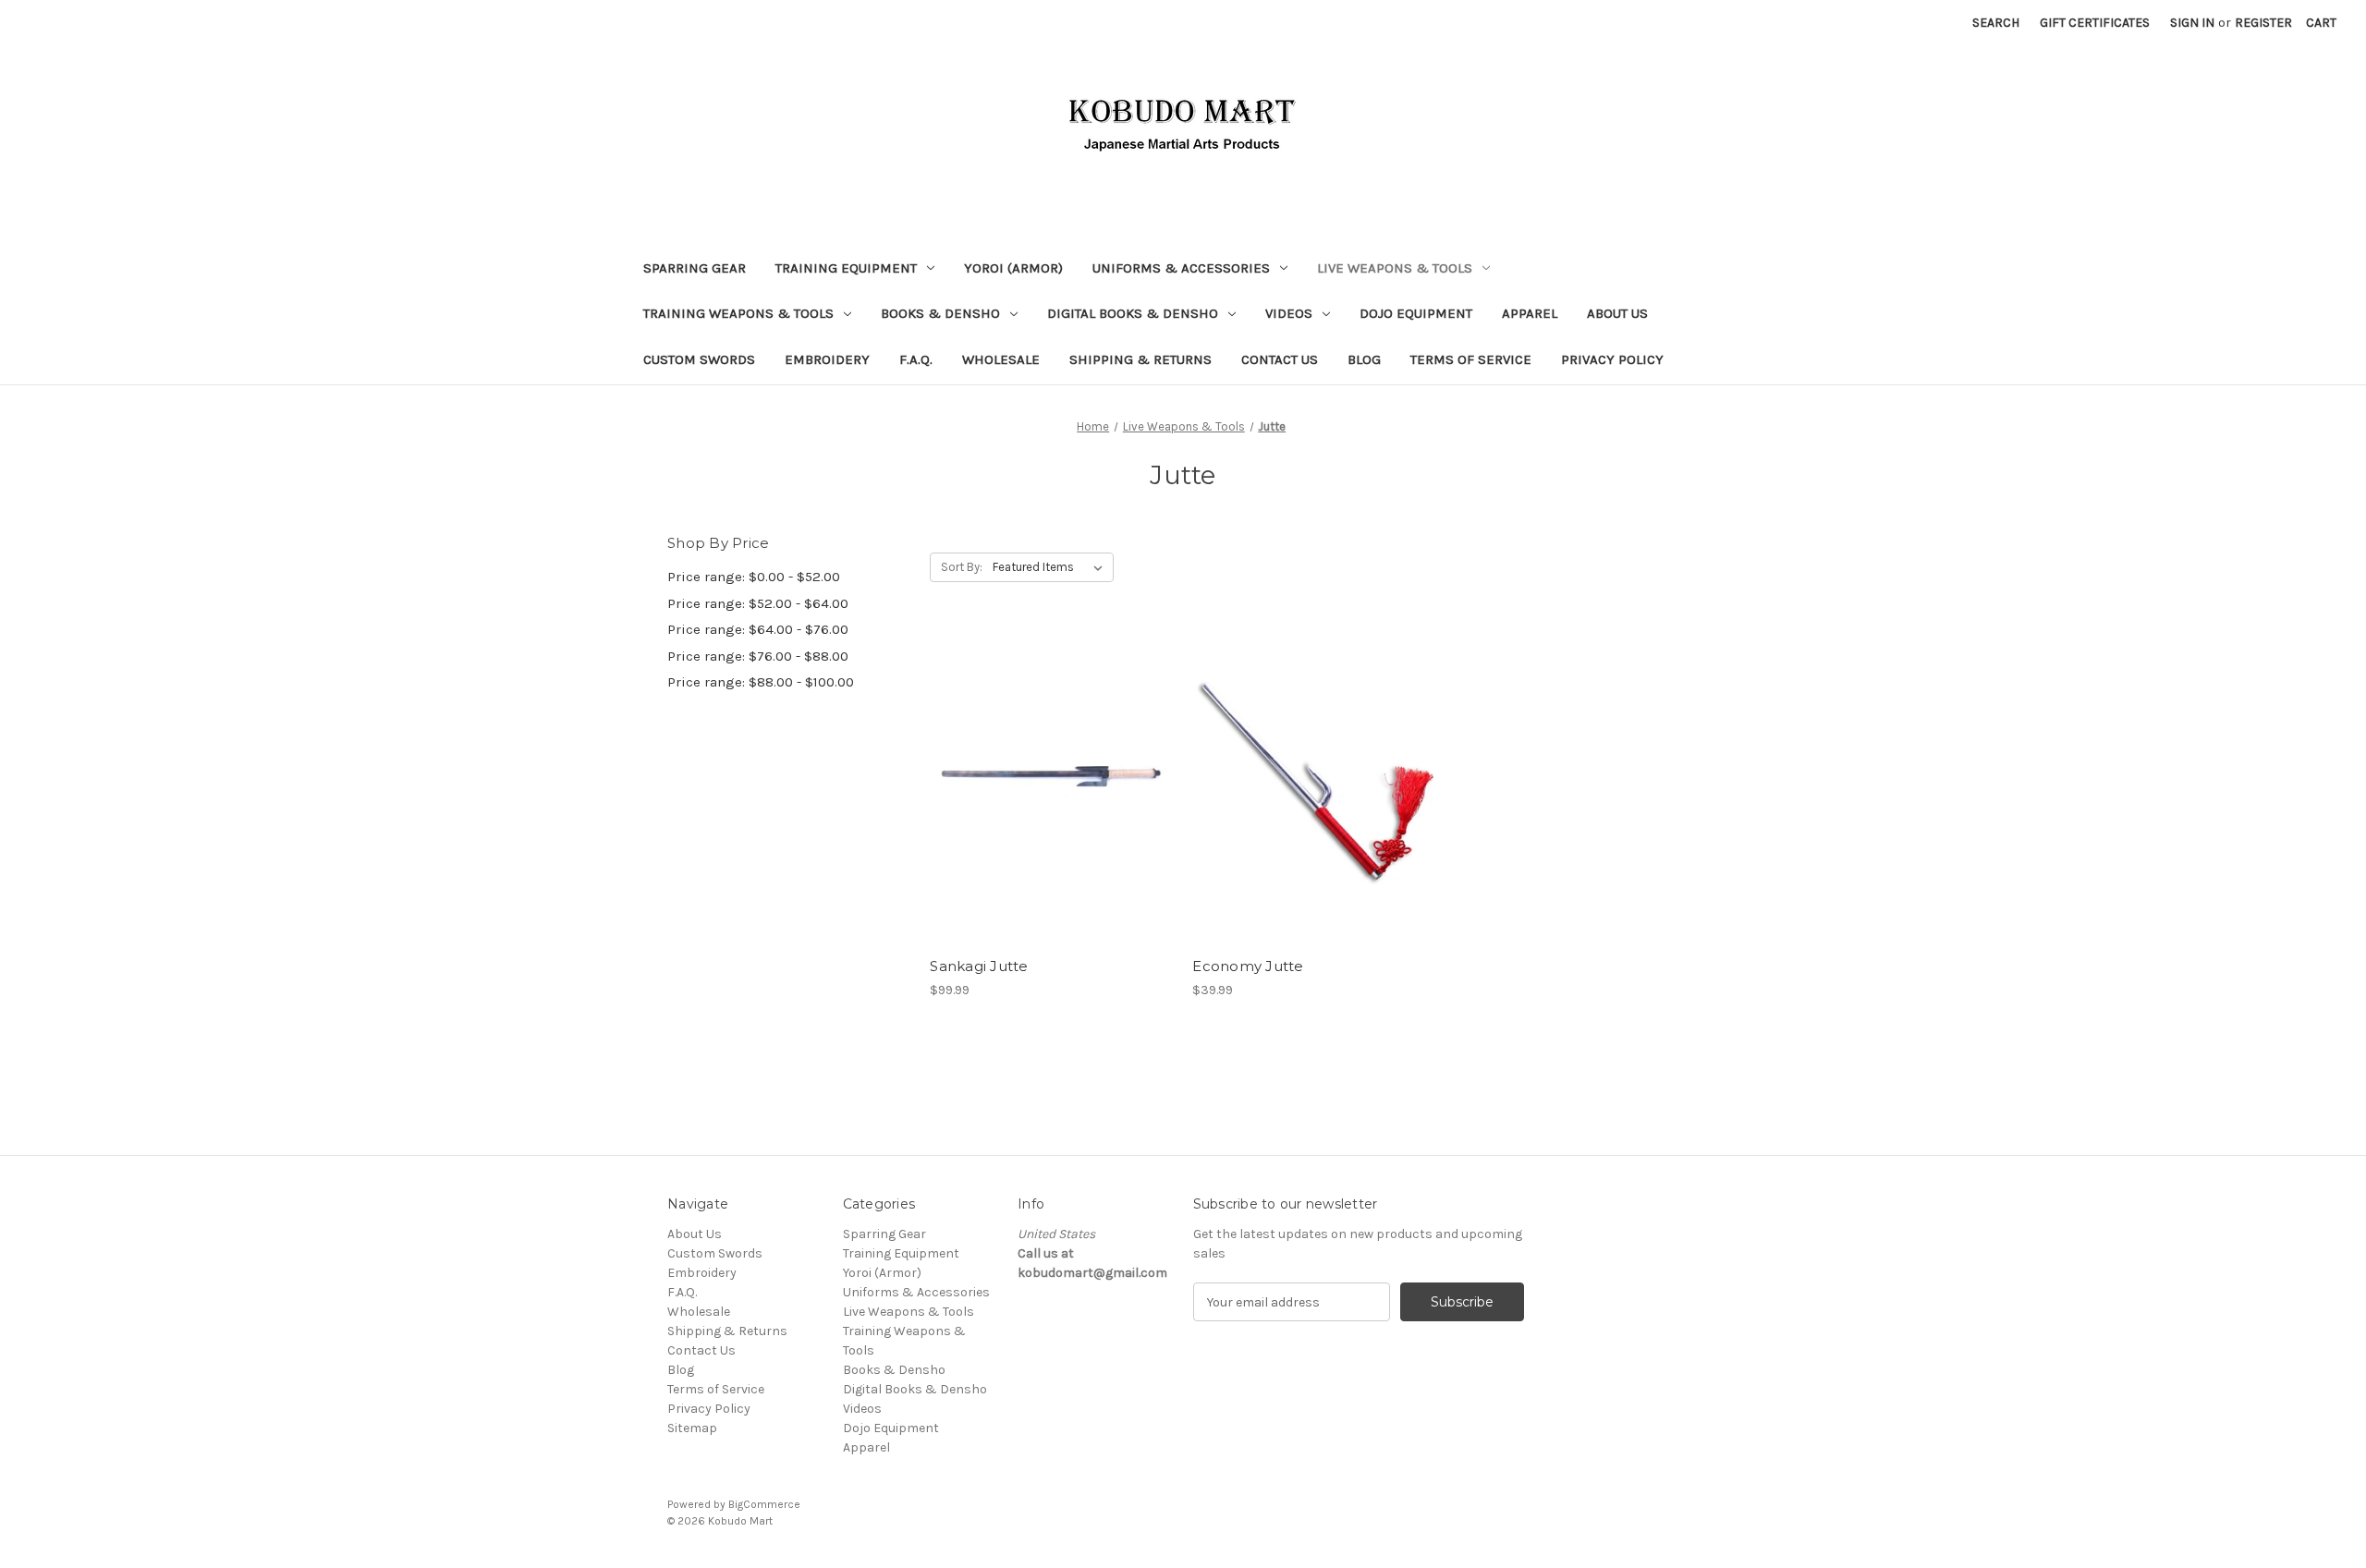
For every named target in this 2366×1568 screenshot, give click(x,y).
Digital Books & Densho (1133, 313)
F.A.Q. (916, 359)
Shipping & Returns (1140, 359)
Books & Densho (940, 313)
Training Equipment (846, 268)
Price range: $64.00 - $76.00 (758, 629)
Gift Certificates (2095, 23)
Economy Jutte (1248, 966)
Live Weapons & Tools (1395, 268)
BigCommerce (764, 1504)
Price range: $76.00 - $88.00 (758, 656)
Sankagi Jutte (979, 966)
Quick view (1048, 754)
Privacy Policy (1612, 359)
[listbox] (1051, 567)
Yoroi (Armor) (1013, 268)
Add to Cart (1051, 820)
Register (2263, 23)
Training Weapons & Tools (738, 313)
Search (1996, 23)
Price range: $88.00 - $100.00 (761, 682)
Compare (1045, 787)
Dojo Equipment (1416, 313)
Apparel (1530, 313)
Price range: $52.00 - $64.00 (758, 603)
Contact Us (1280, 359)
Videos (1289, 313)
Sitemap (692, 1428)
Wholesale (1001, 359)
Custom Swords (699, 359)
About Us (1617, 313)
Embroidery (827, 359)
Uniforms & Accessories (1181, 268)
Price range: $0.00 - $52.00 (754, 577)
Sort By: (962, 567)
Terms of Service (1471, 359)
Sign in (2192, 23)
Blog (1364, 359)
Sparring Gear (695, 268)
